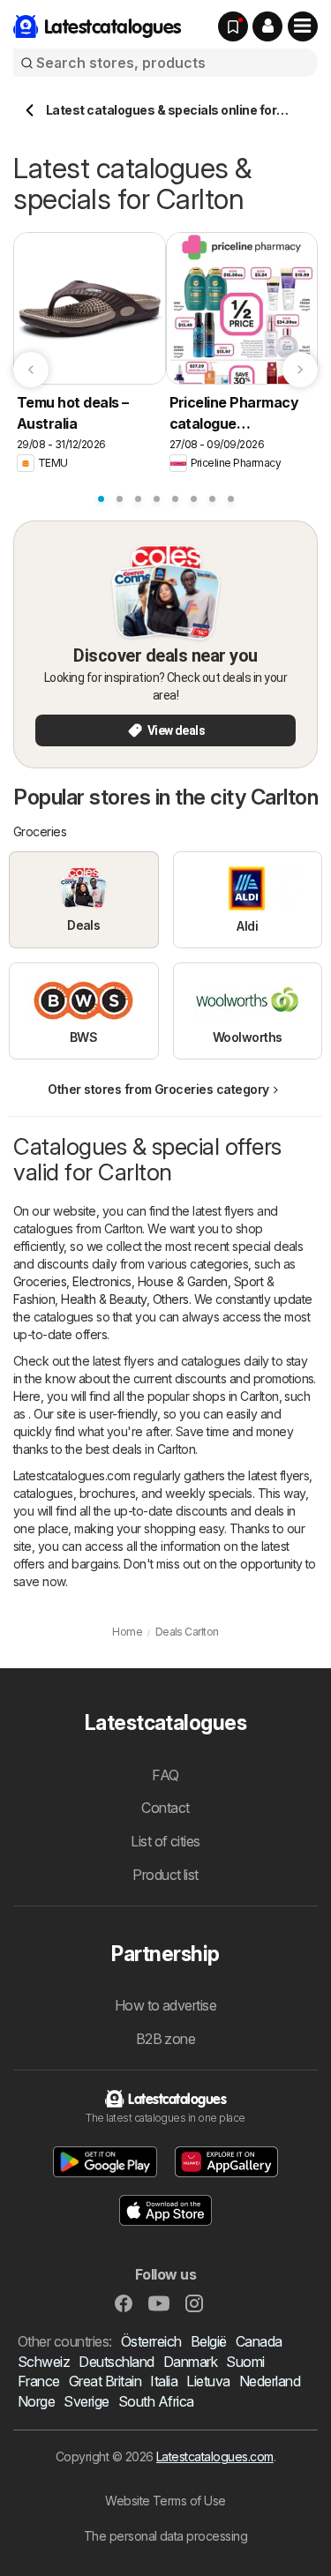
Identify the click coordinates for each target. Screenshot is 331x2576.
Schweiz (44, 2362)
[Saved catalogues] (233, 26)
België (209, 2341)
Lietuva (208, 2381)
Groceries (40, 1281)
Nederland (270, 2381)
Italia (164, 2381)
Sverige (86, 2401)
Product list (165, 1875)
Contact (165, 1808)
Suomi (245, 2362)
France (39, 2381)
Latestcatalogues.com (215, 2456)
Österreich (151, 2341)
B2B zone (166, 2039)
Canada (259, 2341)
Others (171, 1299)
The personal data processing (166, 2536)
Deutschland (116, 2362)
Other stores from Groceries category (158, 1089)
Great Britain (105, 2381)
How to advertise (166, 2005)
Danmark (190, 2362)
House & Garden (183, 1281)
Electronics (102, 1281)
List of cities (165, 1841)
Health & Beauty (103, 1299)
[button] (267, 26)
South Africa (156, 2401)
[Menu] (303, 26)
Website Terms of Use (165, 2501)
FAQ (165, 1775)
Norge (36, 2401)
